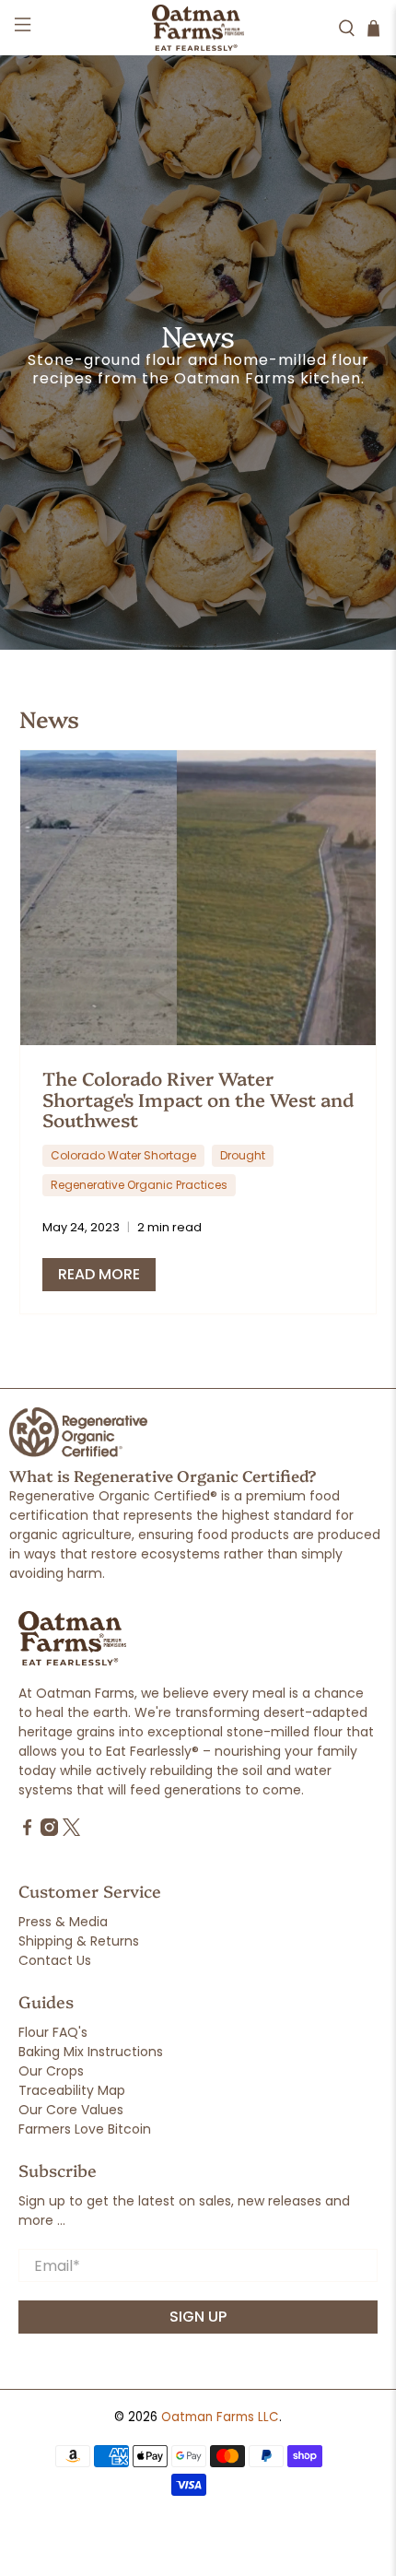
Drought (243, 1155)
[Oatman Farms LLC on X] (71, 1831)
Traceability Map (72, 2090)
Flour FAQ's (53, 2032)
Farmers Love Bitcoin (85, 2129)
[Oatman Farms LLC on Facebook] (27, 1831)
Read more (99, 1274)
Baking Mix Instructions (91, 2052)
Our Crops (51, 2071)
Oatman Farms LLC (220, 2417)
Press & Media (63, 1922)
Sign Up (198, 2317)
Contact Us (55, 1960)
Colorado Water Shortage (123, 1155)
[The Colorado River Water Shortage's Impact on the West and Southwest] (198, 898)
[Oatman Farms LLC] (198, 28)
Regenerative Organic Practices (139, 1185)
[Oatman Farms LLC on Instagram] (49, 1831)
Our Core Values (71, 2110)
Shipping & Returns (79, 1941)
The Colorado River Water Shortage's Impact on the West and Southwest (198, 1098)
